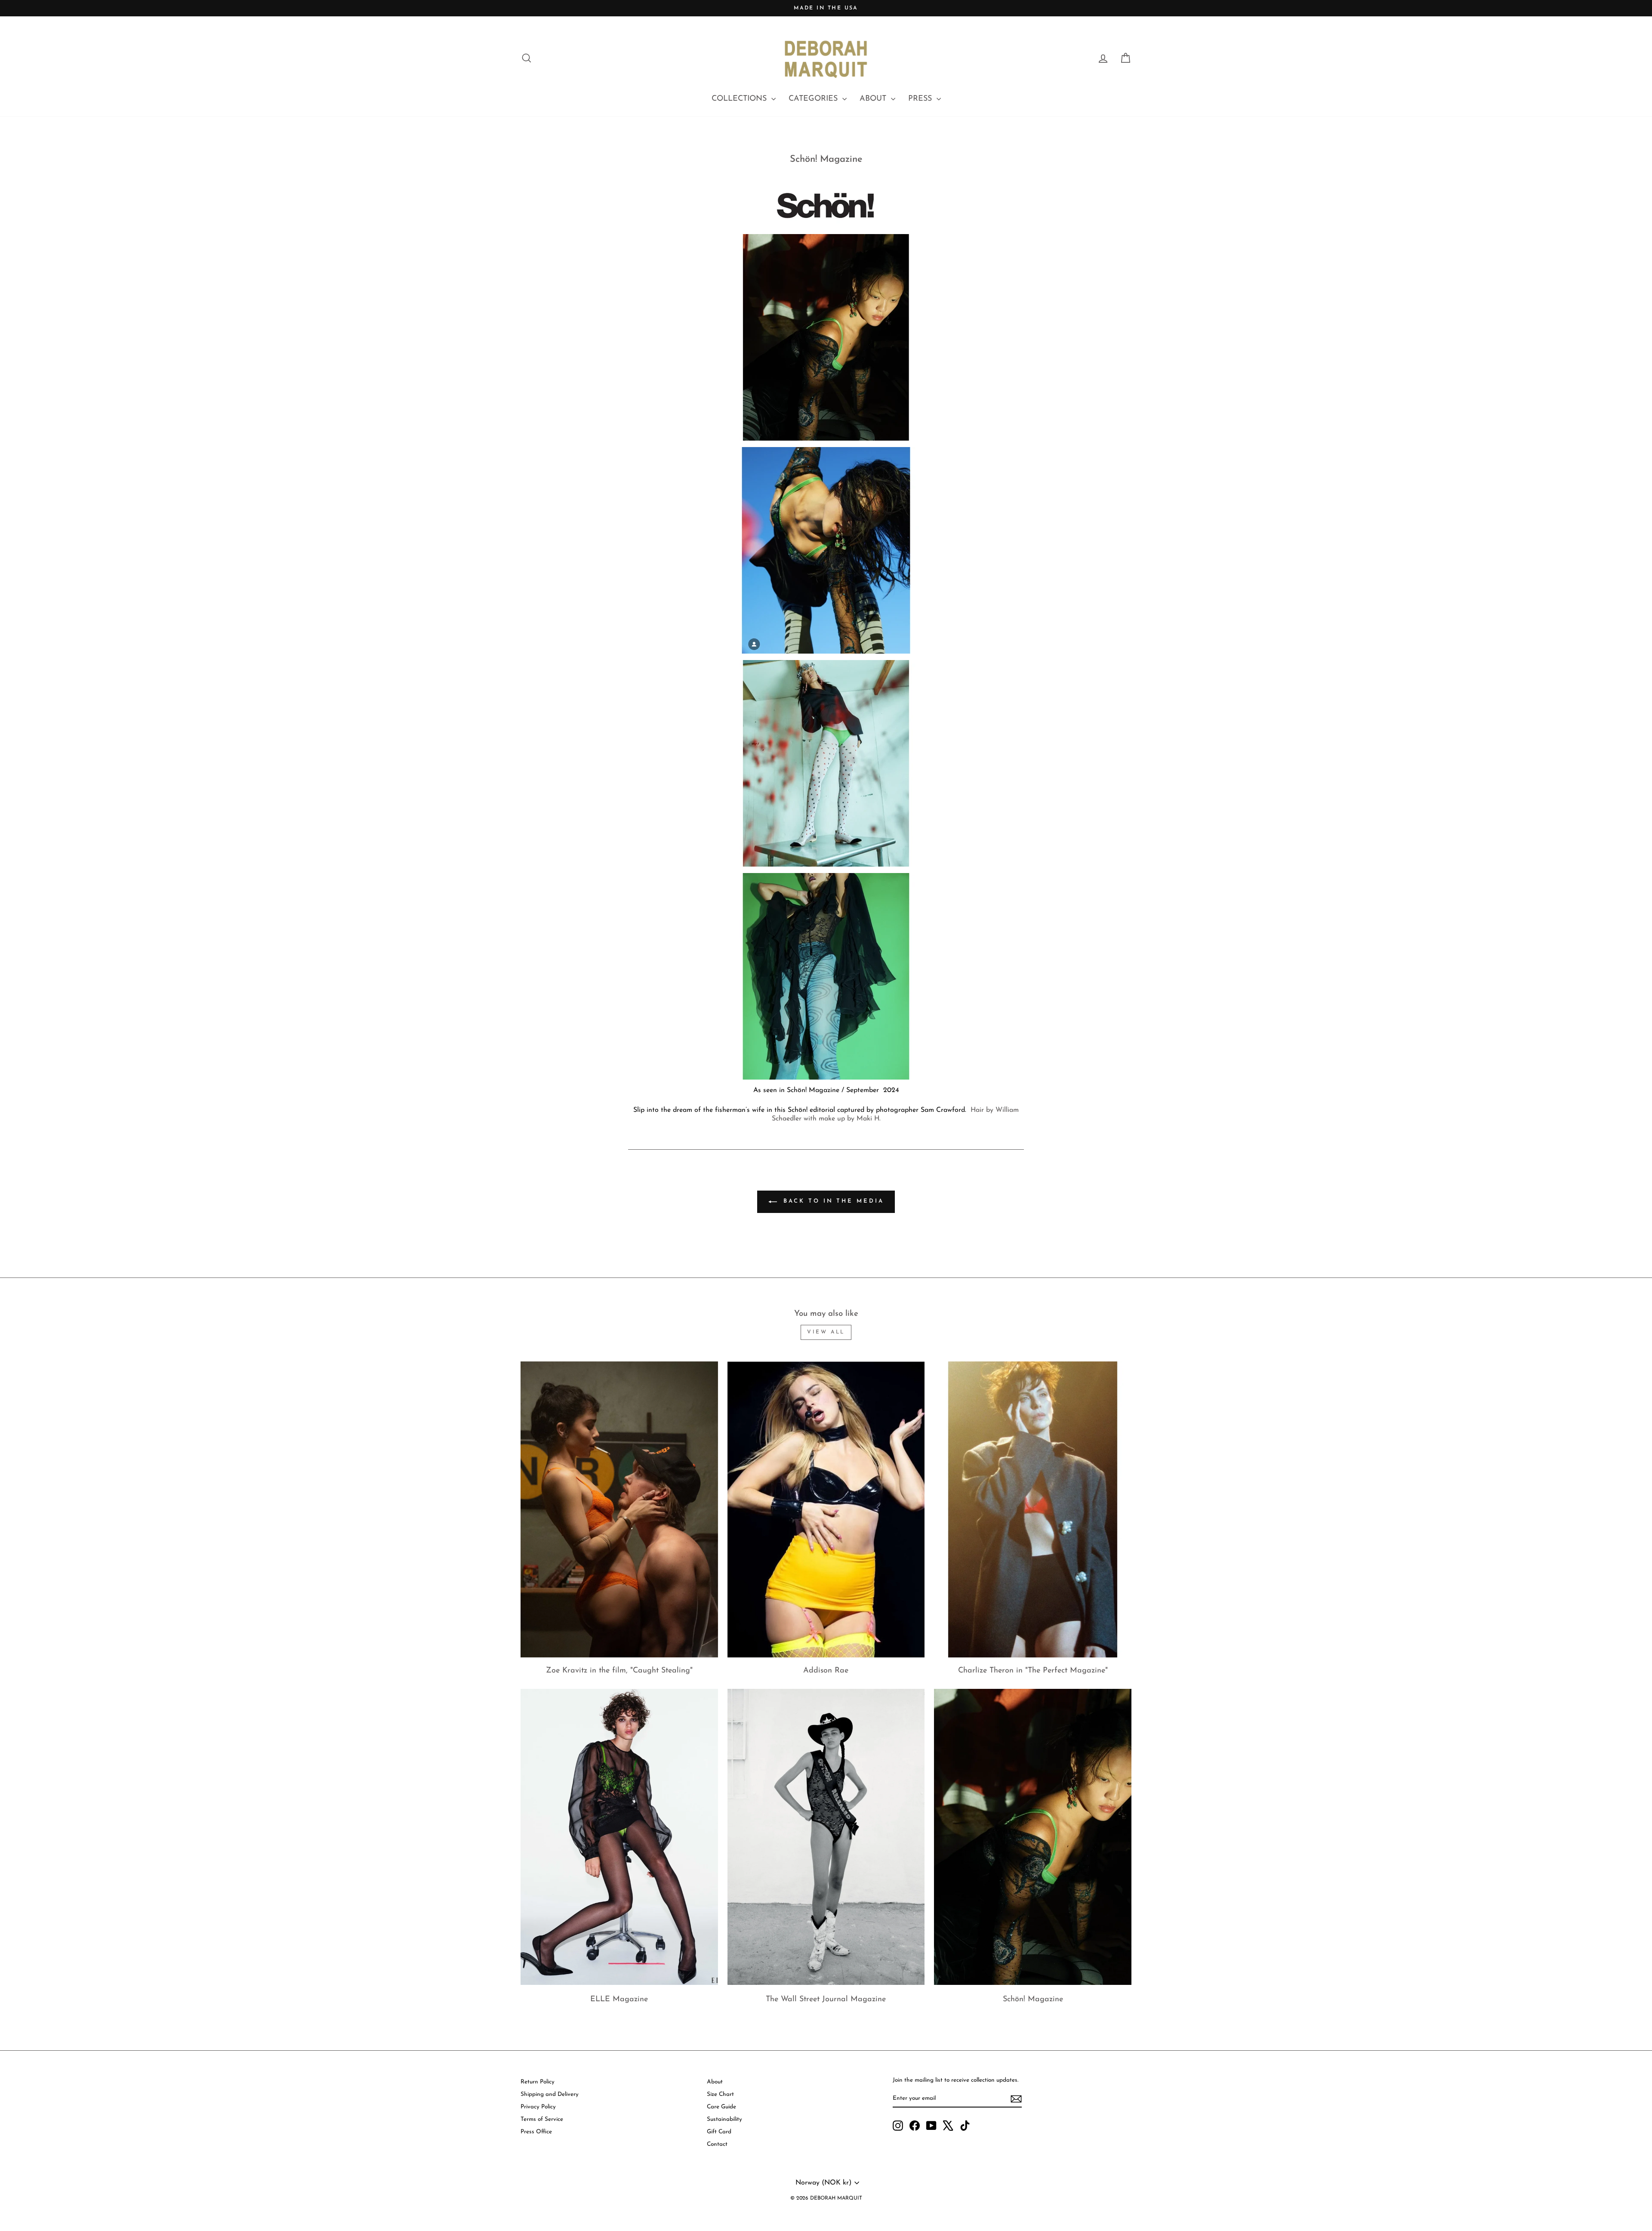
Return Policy (538, 2082)
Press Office (536, 2132)
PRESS (921, 99)
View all (826, 1332)
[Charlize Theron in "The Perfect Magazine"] (1033, 1509)
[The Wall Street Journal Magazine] (826, 1837)
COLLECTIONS (740, 99)
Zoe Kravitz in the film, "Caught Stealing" (619, 1671)
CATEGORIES (814, 99)
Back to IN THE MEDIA (832, 1202)
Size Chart (720, 2094)
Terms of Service (542, 2119)
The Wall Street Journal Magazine (826, 2000)
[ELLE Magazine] (619, 1837)
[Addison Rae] (826, 1509)
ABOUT (874, 99)
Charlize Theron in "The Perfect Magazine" (1033, 1671)
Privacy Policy (538, 2107)
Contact (717, 2144)
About (715, 2082)
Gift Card (719, 2132)
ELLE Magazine (619, 2000)
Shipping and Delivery (550, 2094)
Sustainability (724, 2119)
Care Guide (721, 2107)
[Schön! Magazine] (1033, 1837)
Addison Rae (826, 1671)
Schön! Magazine (1033, 2000)
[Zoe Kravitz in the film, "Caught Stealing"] (619, 1509)
